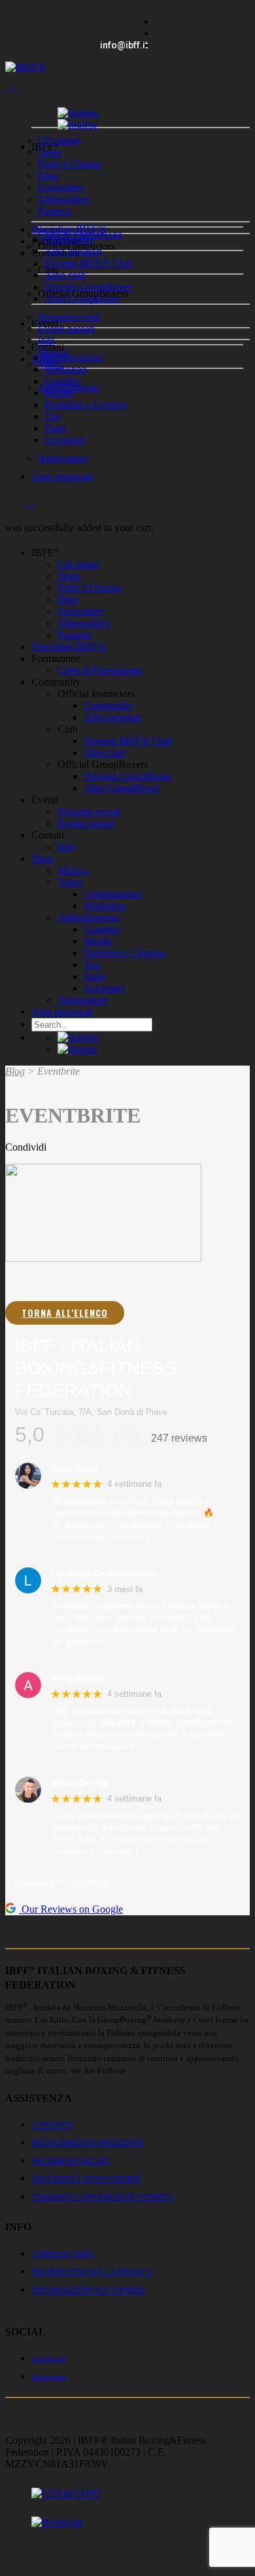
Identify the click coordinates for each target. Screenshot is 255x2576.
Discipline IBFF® (69, 647)
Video (70, 882)
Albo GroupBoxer (82, 299)
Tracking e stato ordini (86, 2179)
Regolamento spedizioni (87, 2143)
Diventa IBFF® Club (89, 263)
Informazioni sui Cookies (88, 2290)
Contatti (52, 2125)
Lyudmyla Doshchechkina (104, 1574)
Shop (42, 859)
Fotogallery (61, 187)
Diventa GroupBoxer (88, 287)
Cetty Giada (75, 1469)
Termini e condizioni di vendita (102, 2197)
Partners (55, 211)
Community (69, 240)
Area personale (62, 477)
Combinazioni (74, 357)
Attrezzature (63, 458)
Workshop (66, 369)
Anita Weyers (78, 1678)
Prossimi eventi (69, 317)
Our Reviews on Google (71, 1909)
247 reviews (179, 1438)
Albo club (65, 275)
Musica (73, 870)
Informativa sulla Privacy (92, 2271)
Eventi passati (66, 329)
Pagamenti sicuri (70, 2161)
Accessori (65, 440)
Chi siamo (59, 140)
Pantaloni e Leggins (85, 405)
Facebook (49, 2358)
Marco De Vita (80, 1783)
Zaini (55, 428)
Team (49, 152)
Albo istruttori (73, 252)
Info (46, 340)
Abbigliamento (88, 917)
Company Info (62, 2254)
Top (53, 416)
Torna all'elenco (65, 1313)
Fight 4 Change (70, 164)
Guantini (62, 381)
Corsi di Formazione (100, 670)
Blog (48, 176)
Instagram (49, 2377)
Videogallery (64, 199)
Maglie (59, 393)
